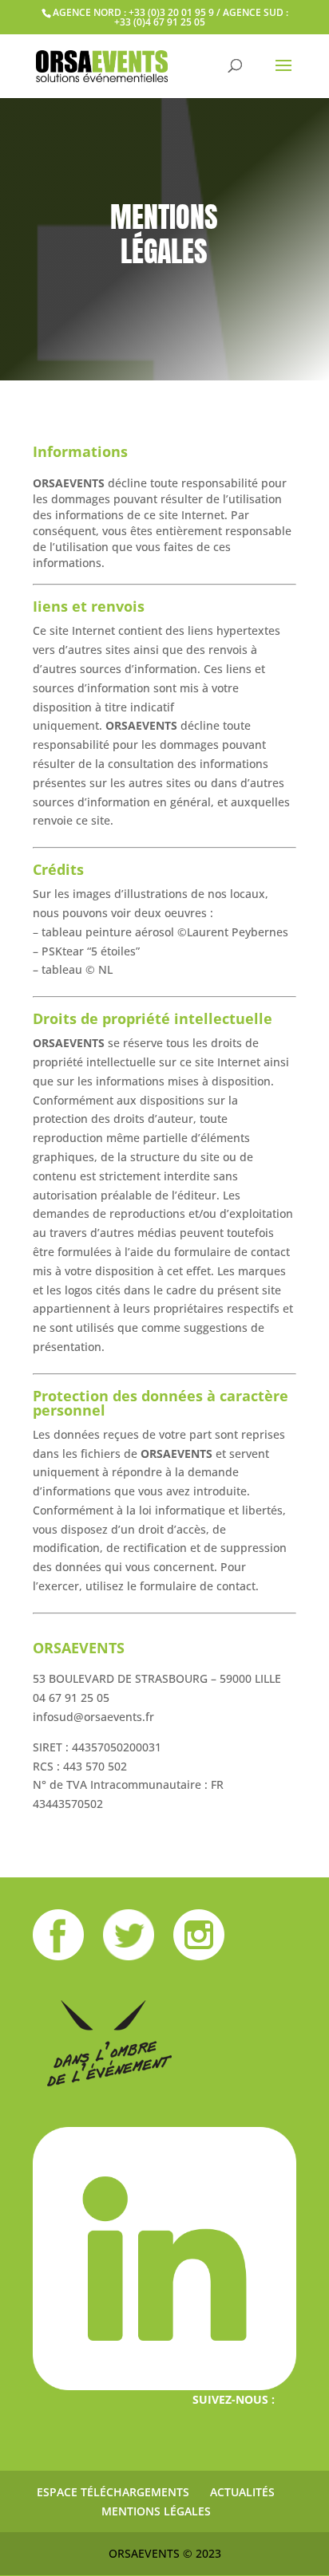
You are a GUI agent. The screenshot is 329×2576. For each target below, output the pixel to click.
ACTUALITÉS (242, 2492)
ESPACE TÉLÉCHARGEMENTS (113, 2492)
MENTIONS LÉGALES (156, 2511)
